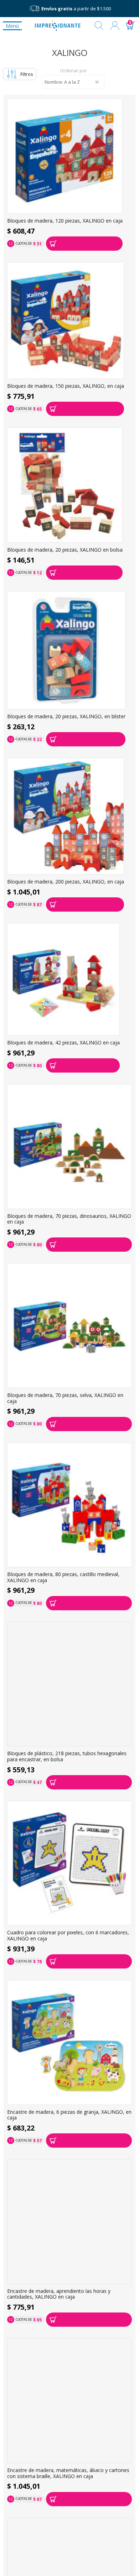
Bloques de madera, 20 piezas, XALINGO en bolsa (65, 550)
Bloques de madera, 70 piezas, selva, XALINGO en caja (65, 1398)
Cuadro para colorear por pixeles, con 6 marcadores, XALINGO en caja (68, 1936)
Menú (12, 26)
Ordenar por (73, 71)
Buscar (99, 26)
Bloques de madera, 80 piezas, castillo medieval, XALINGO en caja (63, 1577)
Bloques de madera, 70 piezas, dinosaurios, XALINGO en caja (69, 1219)
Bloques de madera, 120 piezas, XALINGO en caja (65, 221)
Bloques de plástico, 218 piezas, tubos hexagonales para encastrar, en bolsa (67, 1756)
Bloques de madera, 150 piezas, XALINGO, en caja (66, 386)
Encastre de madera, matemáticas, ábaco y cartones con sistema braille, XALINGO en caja (68, 2473)
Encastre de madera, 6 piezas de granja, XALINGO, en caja (69, 2115)
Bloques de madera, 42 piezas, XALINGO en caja (63, 1043)
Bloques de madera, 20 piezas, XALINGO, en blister (66, 717)
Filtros (27, 74)
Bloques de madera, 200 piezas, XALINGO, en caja (66, 882)
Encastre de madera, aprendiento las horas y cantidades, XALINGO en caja (59, 2294)
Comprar (84, 244)
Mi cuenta (115, 26)
